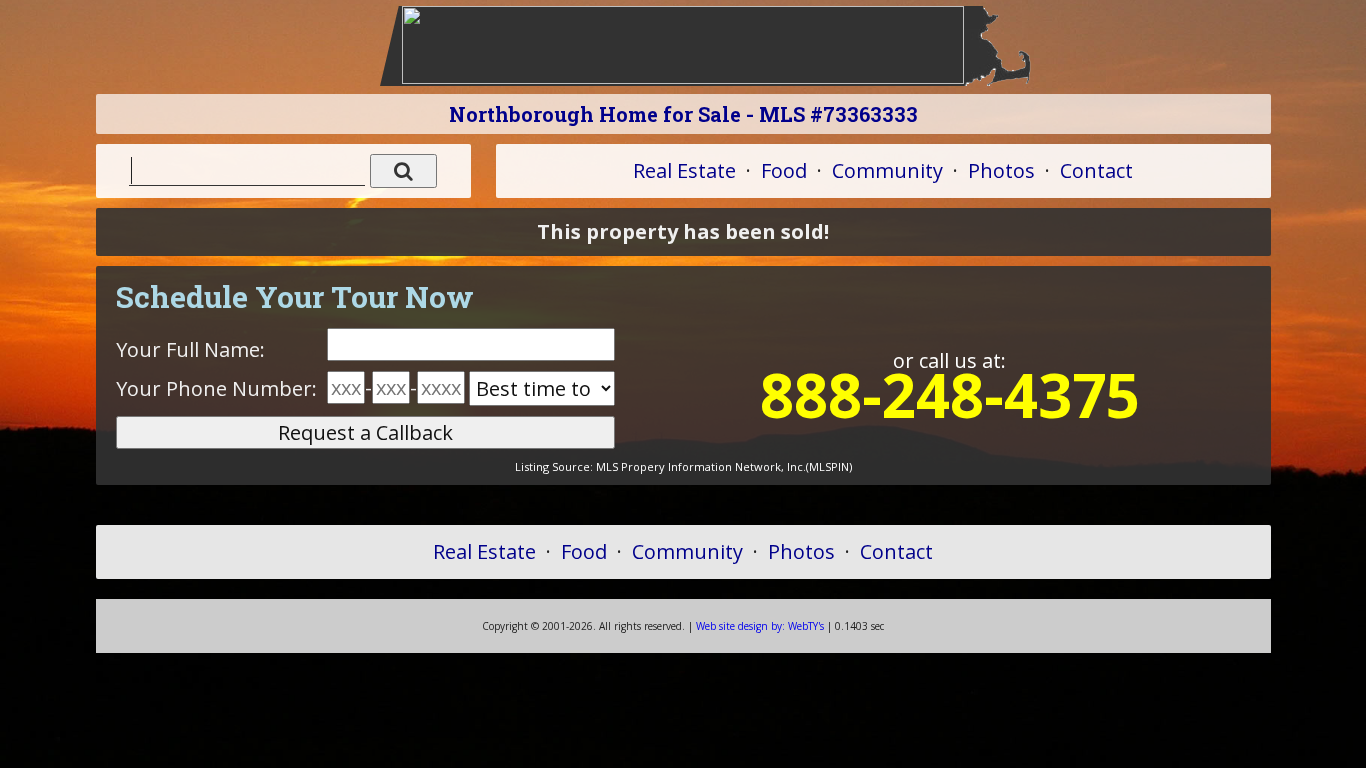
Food (784, 170)
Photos (1001, 170)
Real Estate (684, 170)
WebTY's (760, 626)
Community (887, 170)
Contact (1096, 170)
